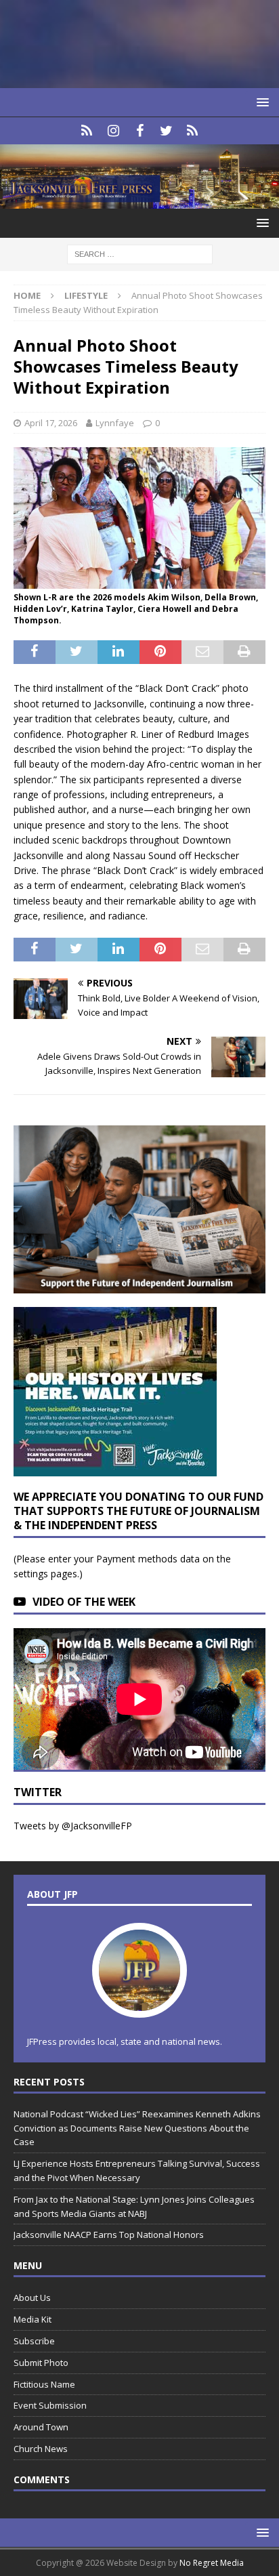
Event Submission (50, 2405)
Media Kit (33, 2319)
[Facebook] (140, 131)
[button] (260, 102)
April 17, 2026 (51, 423)
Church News (41, 2449)
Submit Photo (41, 2363)
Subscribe (34, 2341)
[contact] (87, 131)
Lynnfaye (115, 423)
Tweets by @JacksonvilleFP (73, 1826)
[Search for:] (140, 254)
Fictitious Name (44, 2384)
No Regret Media (212, 2563)
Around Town (41, 2427)
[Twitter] (166, 131)
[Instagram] (113, 131)
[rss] (193, 131)
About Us (32, 2298)
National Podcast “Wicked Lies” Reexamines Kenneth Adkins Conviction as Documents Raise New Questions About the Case (137, 2128)
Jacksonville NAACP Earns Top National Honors (109, 2235)
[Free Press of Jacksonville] (139, 201)
